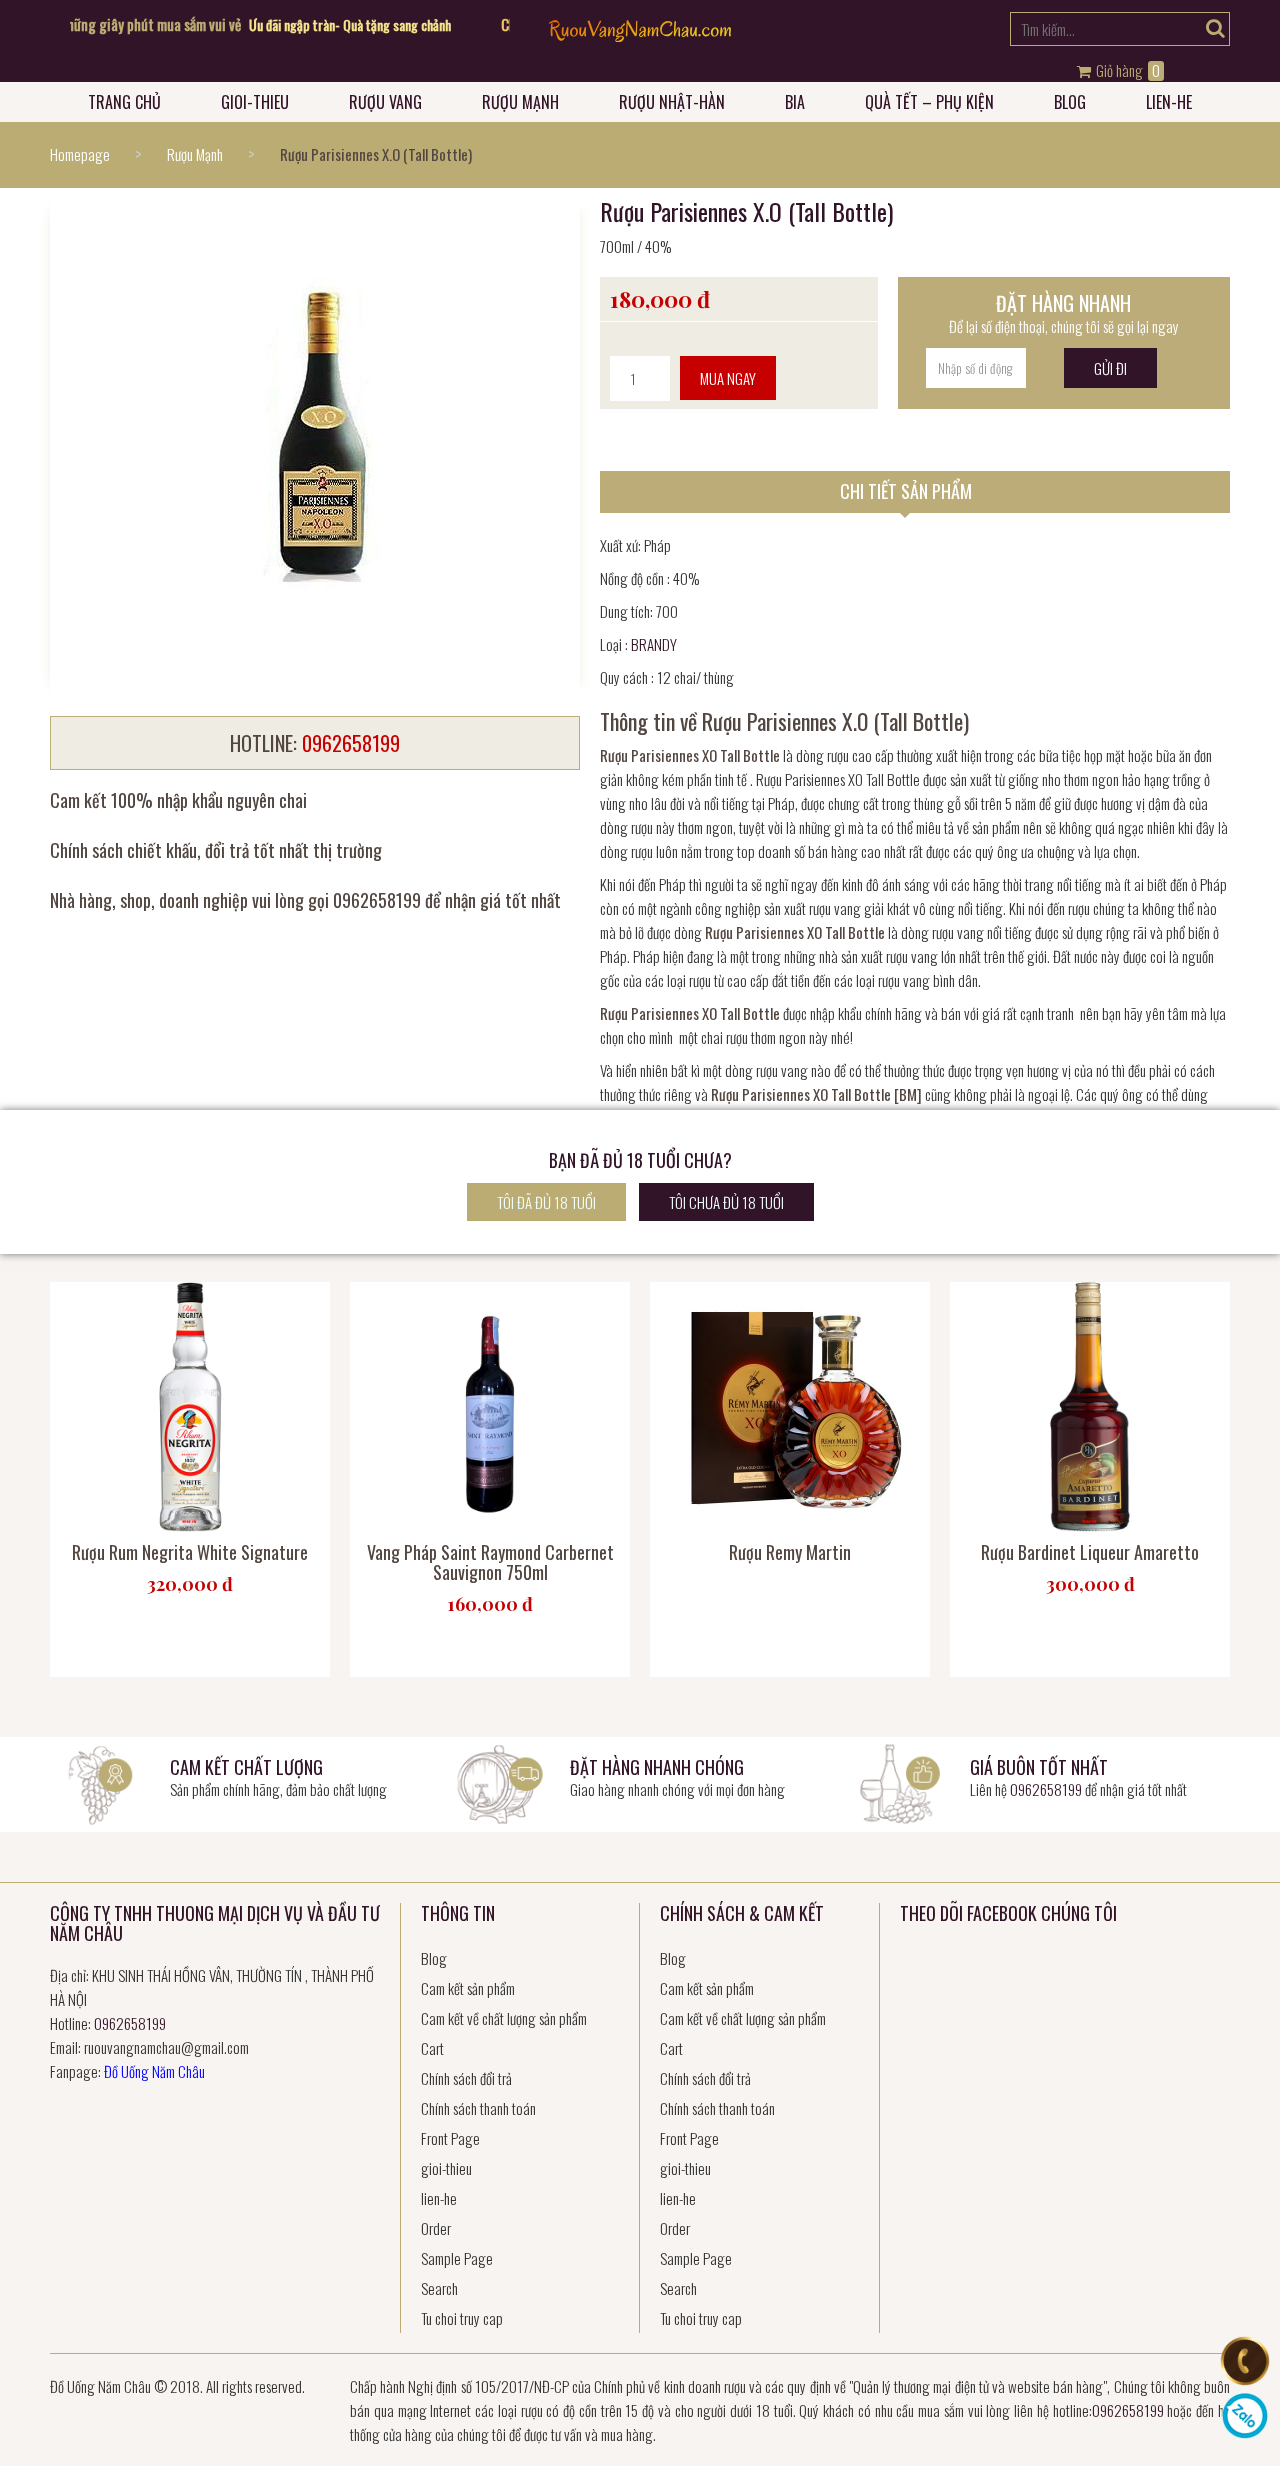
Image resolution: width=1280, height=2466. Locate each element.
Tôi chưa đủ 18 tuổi (726, 1202)
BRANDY (654, 644)
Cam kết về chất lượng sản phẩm (504, 2018)
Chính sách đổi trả (466, 2078)
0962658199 (1046, 1789)
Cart (432, 2048)
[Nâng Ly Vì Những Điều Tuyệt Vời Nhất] (640, 35)
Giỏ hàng (1126, 71)
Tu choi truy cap (462, 2318)
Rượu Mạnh (520, 102)
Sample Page (457, 2258)
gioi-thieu (255, 102)
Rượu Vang (385, 102)
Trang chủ (124, 102)
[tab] (915, 492)
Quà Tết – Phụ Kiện (929, 102)
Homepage (80, 154)
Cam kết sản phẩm (468, 1988)
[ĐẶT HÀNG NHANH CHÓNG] (500, 1782)
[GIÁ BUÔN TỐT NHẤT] (900, 1782)
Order (436, 2228)
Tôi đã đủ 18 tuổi (546, 1202)
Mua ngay (728, 378)
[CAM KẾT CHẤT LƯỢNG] (100, 1782)
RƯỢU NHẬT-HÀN (672, 102)
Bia (795, 102)
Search (439, 2288)
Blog (1070, 102)
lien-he (1169, 102)
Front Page (450, 2138)
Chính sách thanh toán (478, 2108)
